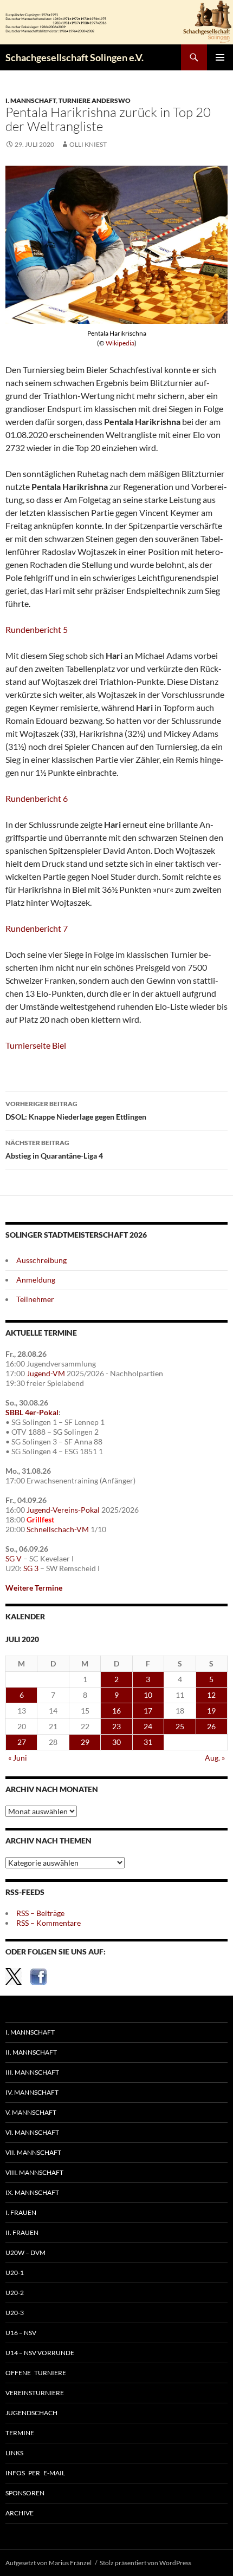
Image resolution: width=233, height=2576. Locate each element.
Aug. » (215, 1758)
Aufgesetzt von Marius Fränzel (48, 2563)
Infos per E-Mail (35, 2473)
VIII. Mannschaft (34, 2172)
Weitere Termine (34, 1588)
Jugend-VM (46, 1373)
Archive (20, 2513)
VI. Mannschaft (32, 2132)
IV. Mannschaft (32, 2092)
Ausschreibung (41, 1260)
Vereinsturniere (35, 2393)
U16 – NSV (21, 2333)
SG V (14, 1558)
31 (148, 1742)
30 (116, 1742)
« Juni (18, 1758)
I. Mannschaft (31, 100)
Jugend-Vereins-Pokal (63, 1510)
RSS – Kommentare (48, 1923)
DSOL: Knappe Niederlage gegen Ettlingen (76, 1110)
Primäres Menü (220, 57)
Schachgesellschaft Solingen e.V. (75, 57)
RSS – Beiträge (40, 1913)
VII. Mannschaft (33, 2152)
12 (211, 1695)
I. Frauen (21, 2212)
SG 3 (31, 1568)
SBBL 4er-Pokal (32, 1412)
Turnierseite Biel (36, 1045)
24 (148, 1726)
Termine (20, 2433)
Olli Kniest (88, 144)
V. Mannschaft (31, 2112)
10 (148, 1695)
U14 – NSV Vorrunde (40, 2353)
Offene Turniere (36, 2373)
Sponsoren (25, 2493)
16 (116, 1711)
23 (116, 1726)
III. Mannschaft (32, 2072)
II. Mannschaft (31, 2052)
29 (85, 1742)
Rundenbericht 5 (37, 629)
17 (148, 1711)
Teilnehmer (35, 1299)
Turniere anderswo (95, 100)
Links (14, 2453)
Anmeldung (36, 1280)
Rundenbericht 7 (37, 928)
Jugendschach (31, 2413)
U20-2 (15, 2293)
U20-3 (15, 2313)
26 (211, 1726)
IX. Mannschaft (32, 2192)
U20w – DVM (25, 2253)
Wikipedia (120, 343)
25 (180, 1726)
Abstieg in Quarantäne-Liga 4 (54, 1149)
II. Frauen (22, 2232)
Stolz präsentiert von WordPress (145, 2563)
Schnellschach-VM (58, 1529)
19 (211, 1711)
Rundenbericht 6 (37, 798)
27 (22, 1742)
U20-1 (15, 2273)
